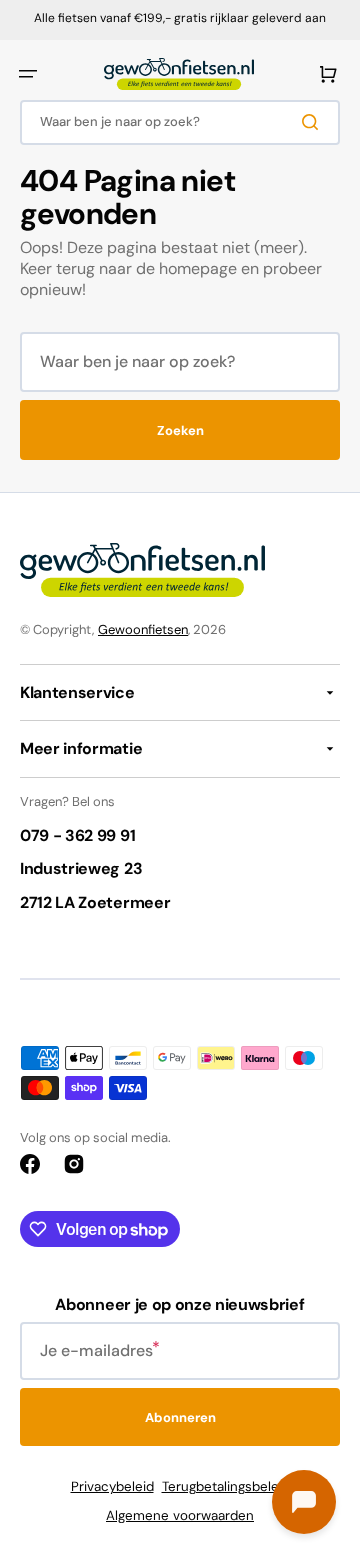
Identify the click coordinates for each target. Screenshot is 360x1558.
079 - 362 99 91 (77, 835)
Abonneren (180, 1417)
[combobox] (180, 122)
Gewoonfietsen (143, 629)
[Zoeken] (314, 122)
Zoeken (180, 430)
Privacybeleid (112, 1486)
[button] (28, 74)
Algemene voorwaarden (180, 1515)
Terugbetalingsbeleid (226, 1486)
